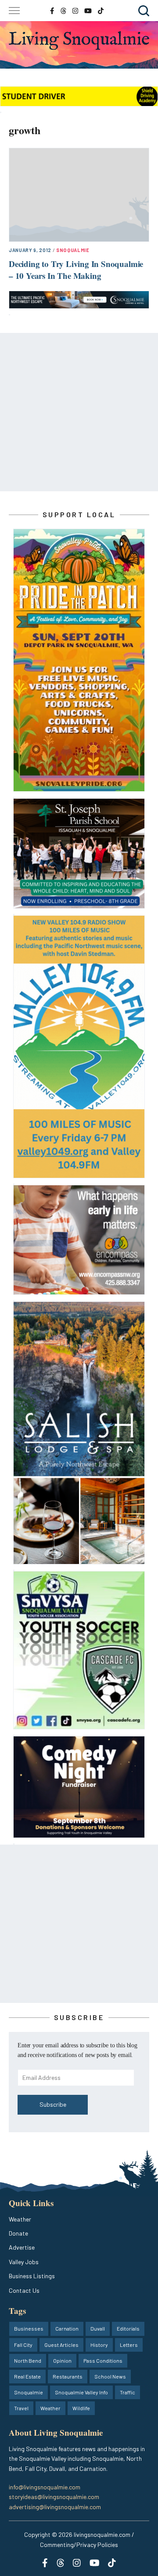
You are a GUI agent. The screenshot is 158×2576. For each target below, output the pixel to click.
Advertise (22, 2247)
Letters (129, 2345)
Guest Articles (61, 2345)
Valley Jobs (24, 2262)
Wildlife (81, 2408)
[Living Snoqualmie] (79, 40)
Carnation (67, 2328)
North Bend (28, 2360)
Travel (21, 2408)
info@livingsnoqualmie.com (45, 2487)
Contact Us (24, 2290)
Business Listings (32, 2276)
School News (110, 2376)
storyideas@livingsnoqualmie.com (54, 2497)
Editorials (128, 2328)
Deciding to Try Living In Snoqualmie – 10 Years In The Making (76, 270)
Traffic (127, 2392)
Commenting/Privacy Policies (79, 2545)
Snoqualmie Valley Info (81, 2392)
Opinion (62, 2360)
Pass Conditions (103, 2360)
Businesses (29, 2328)
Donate (18, 2233)
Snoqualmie (73, 250)
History (99, 2345)
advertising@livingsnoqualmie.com (55, 2507)
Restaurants (68, 2376)
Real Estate (27, 2376)
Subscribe (53, 2104)
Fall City (23, 2345)
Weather (20, 2219)
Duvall (98, 2328)
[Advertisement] (79, 412)
